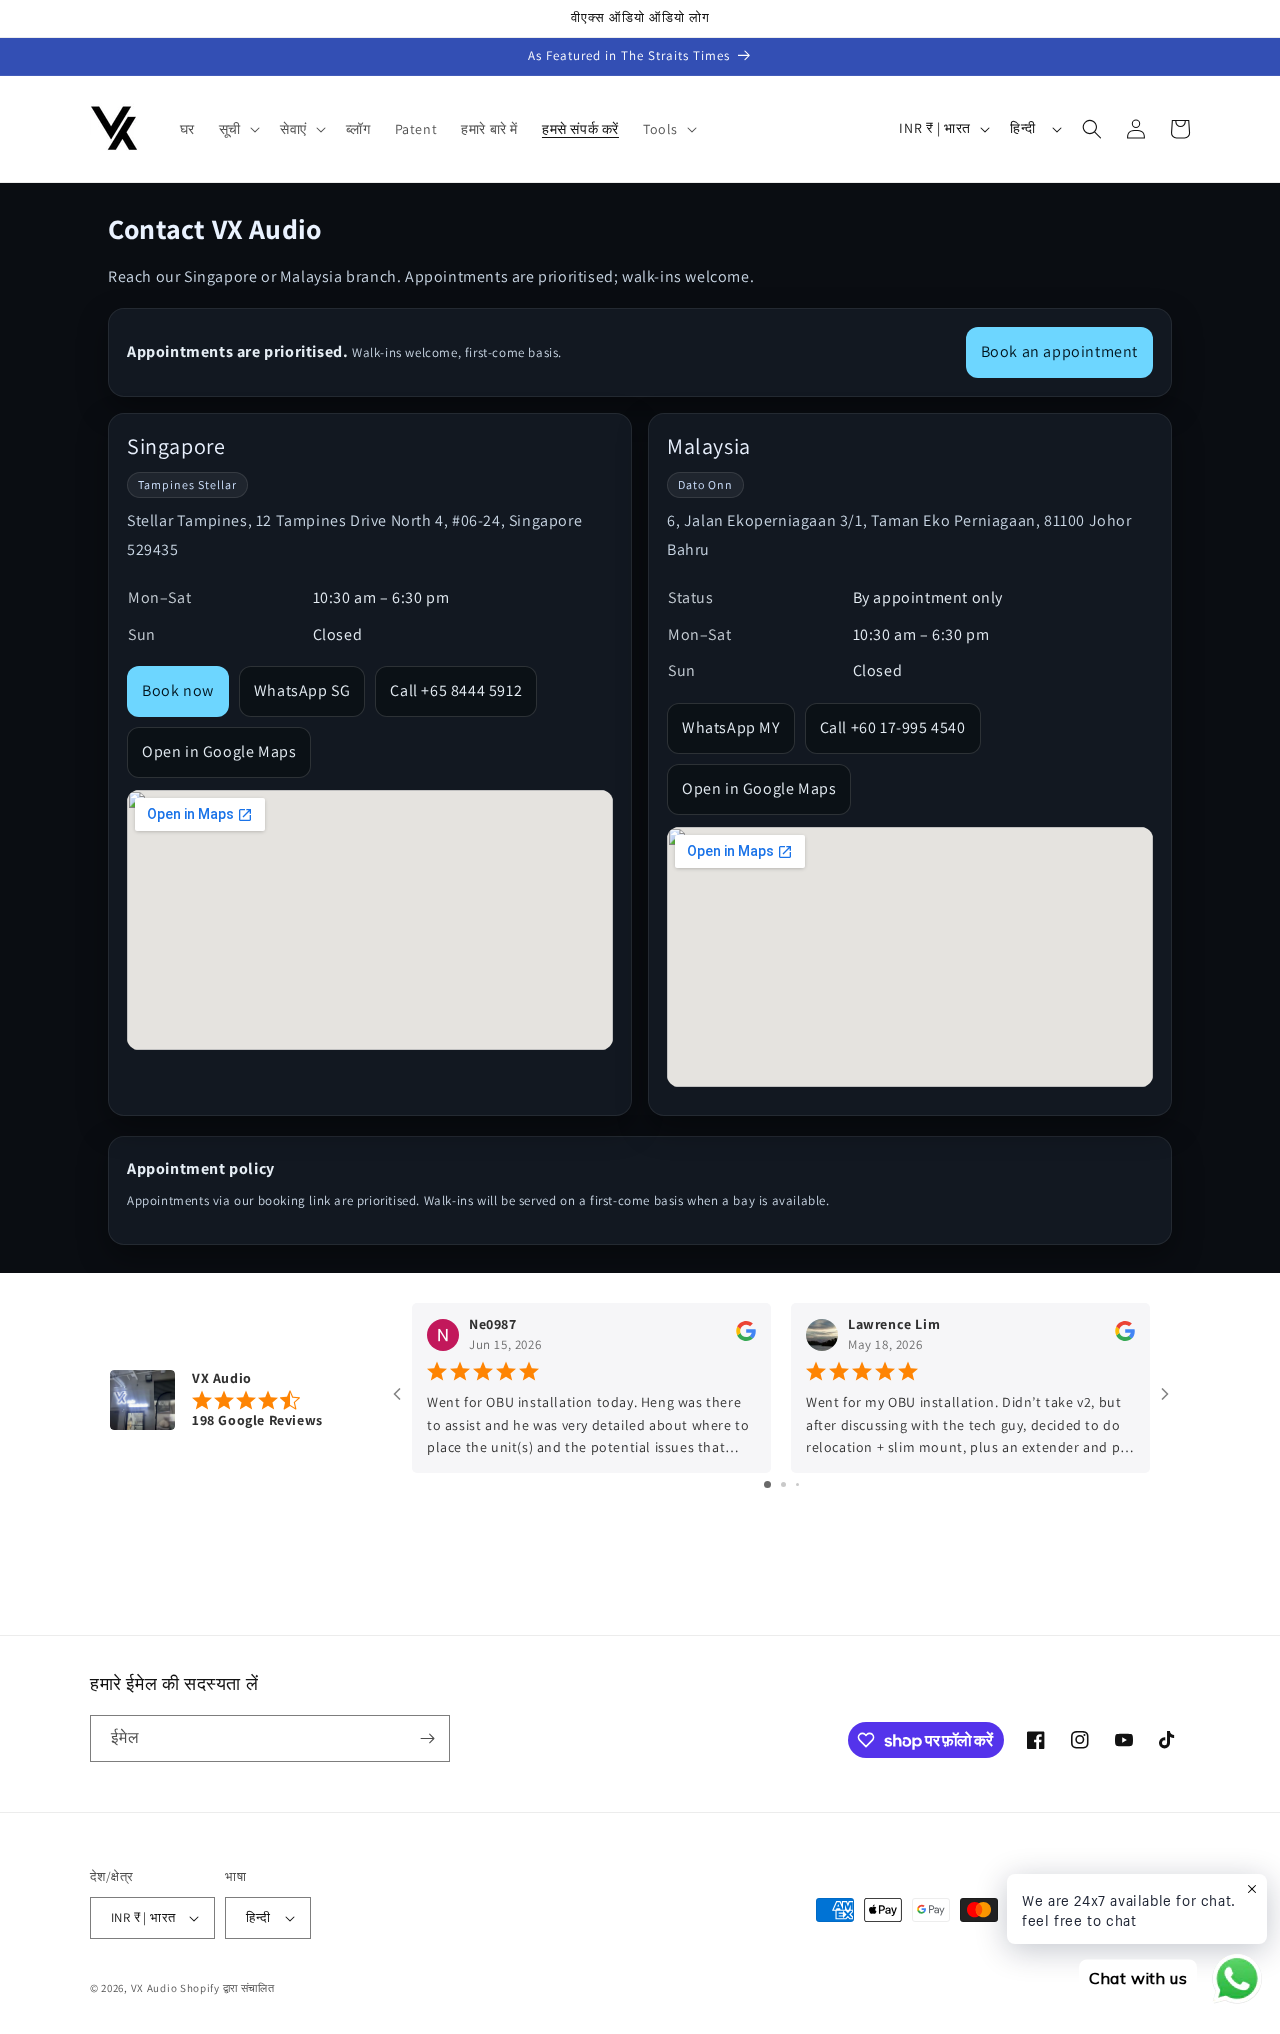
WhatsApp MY (731, 727)
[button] (237, 129)
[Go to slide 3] (797, 1484)
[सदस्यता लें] (427, 1738)
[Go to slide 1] (767, 1484)
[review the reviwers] (746, 1336)
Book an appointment (1059, 351)
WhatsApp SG (302, 690)
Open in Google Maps (219, 751)
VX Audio (154, 1988)
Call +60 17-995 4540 (893, 727)
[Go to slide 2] (783, 1484)
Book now (178, 690)
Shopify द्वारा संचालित (227, 1988)
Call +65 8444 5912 (456, 690)
